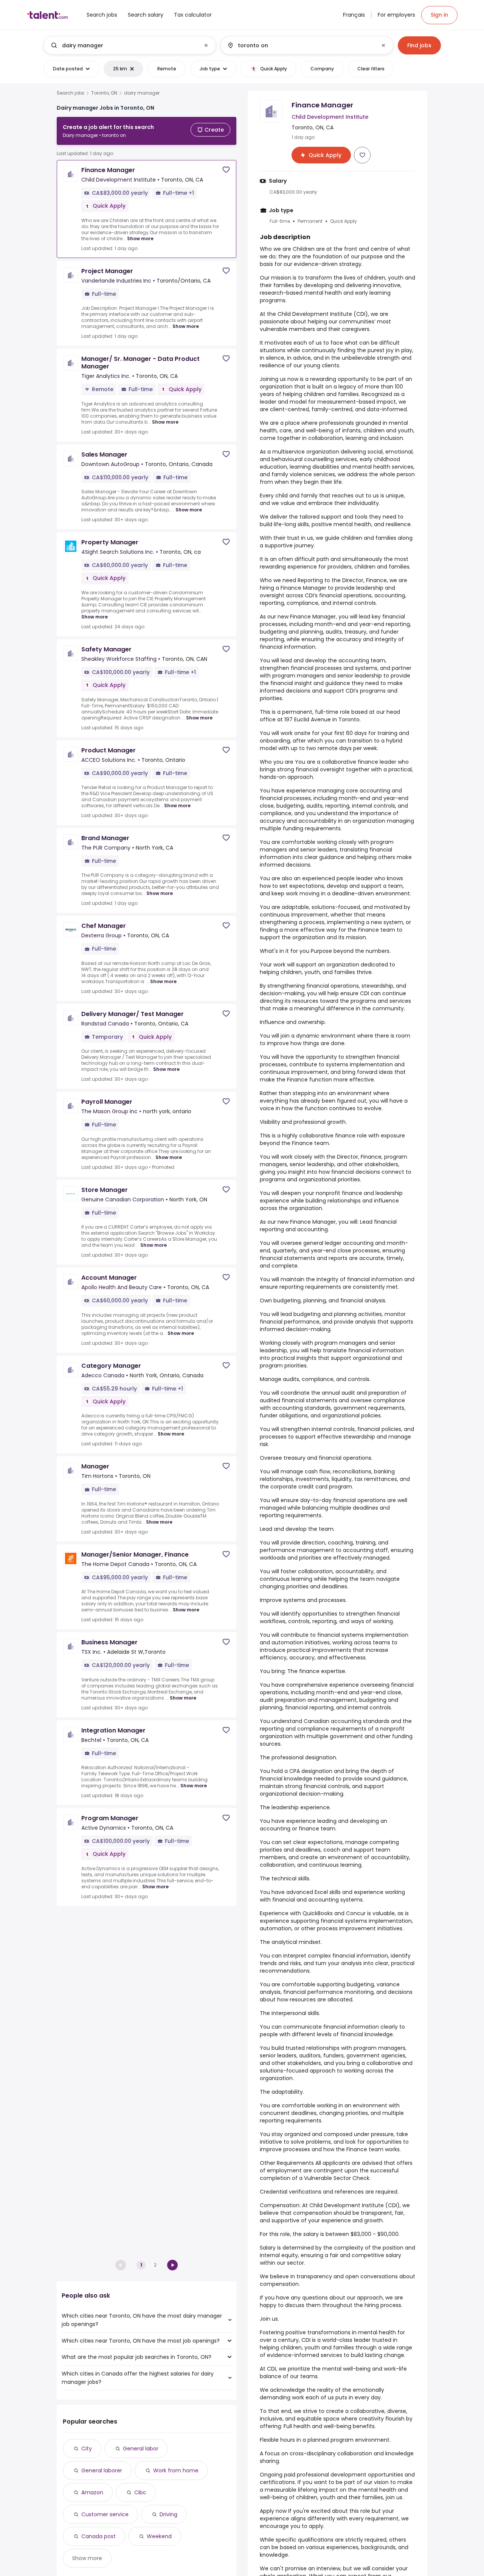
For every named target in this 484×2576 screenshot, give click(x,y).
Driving (168, 2514)
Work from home (176, 2470)
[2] (172, 2265)
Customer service (105, 2514)
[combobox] (129, 45)
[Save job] (226, 170)
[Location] (300, 45)
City (87, 2449)
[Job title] (123, 45)
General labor (141, 2449)
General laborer (102, 2470)
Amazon (92, 2492)
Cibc (140, 2492)
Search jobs (71, 93)
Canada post (99, 2536)
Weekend (159, 2536)
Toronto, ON (104, 93)
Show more (140, 238)
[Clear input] (206, 45)
